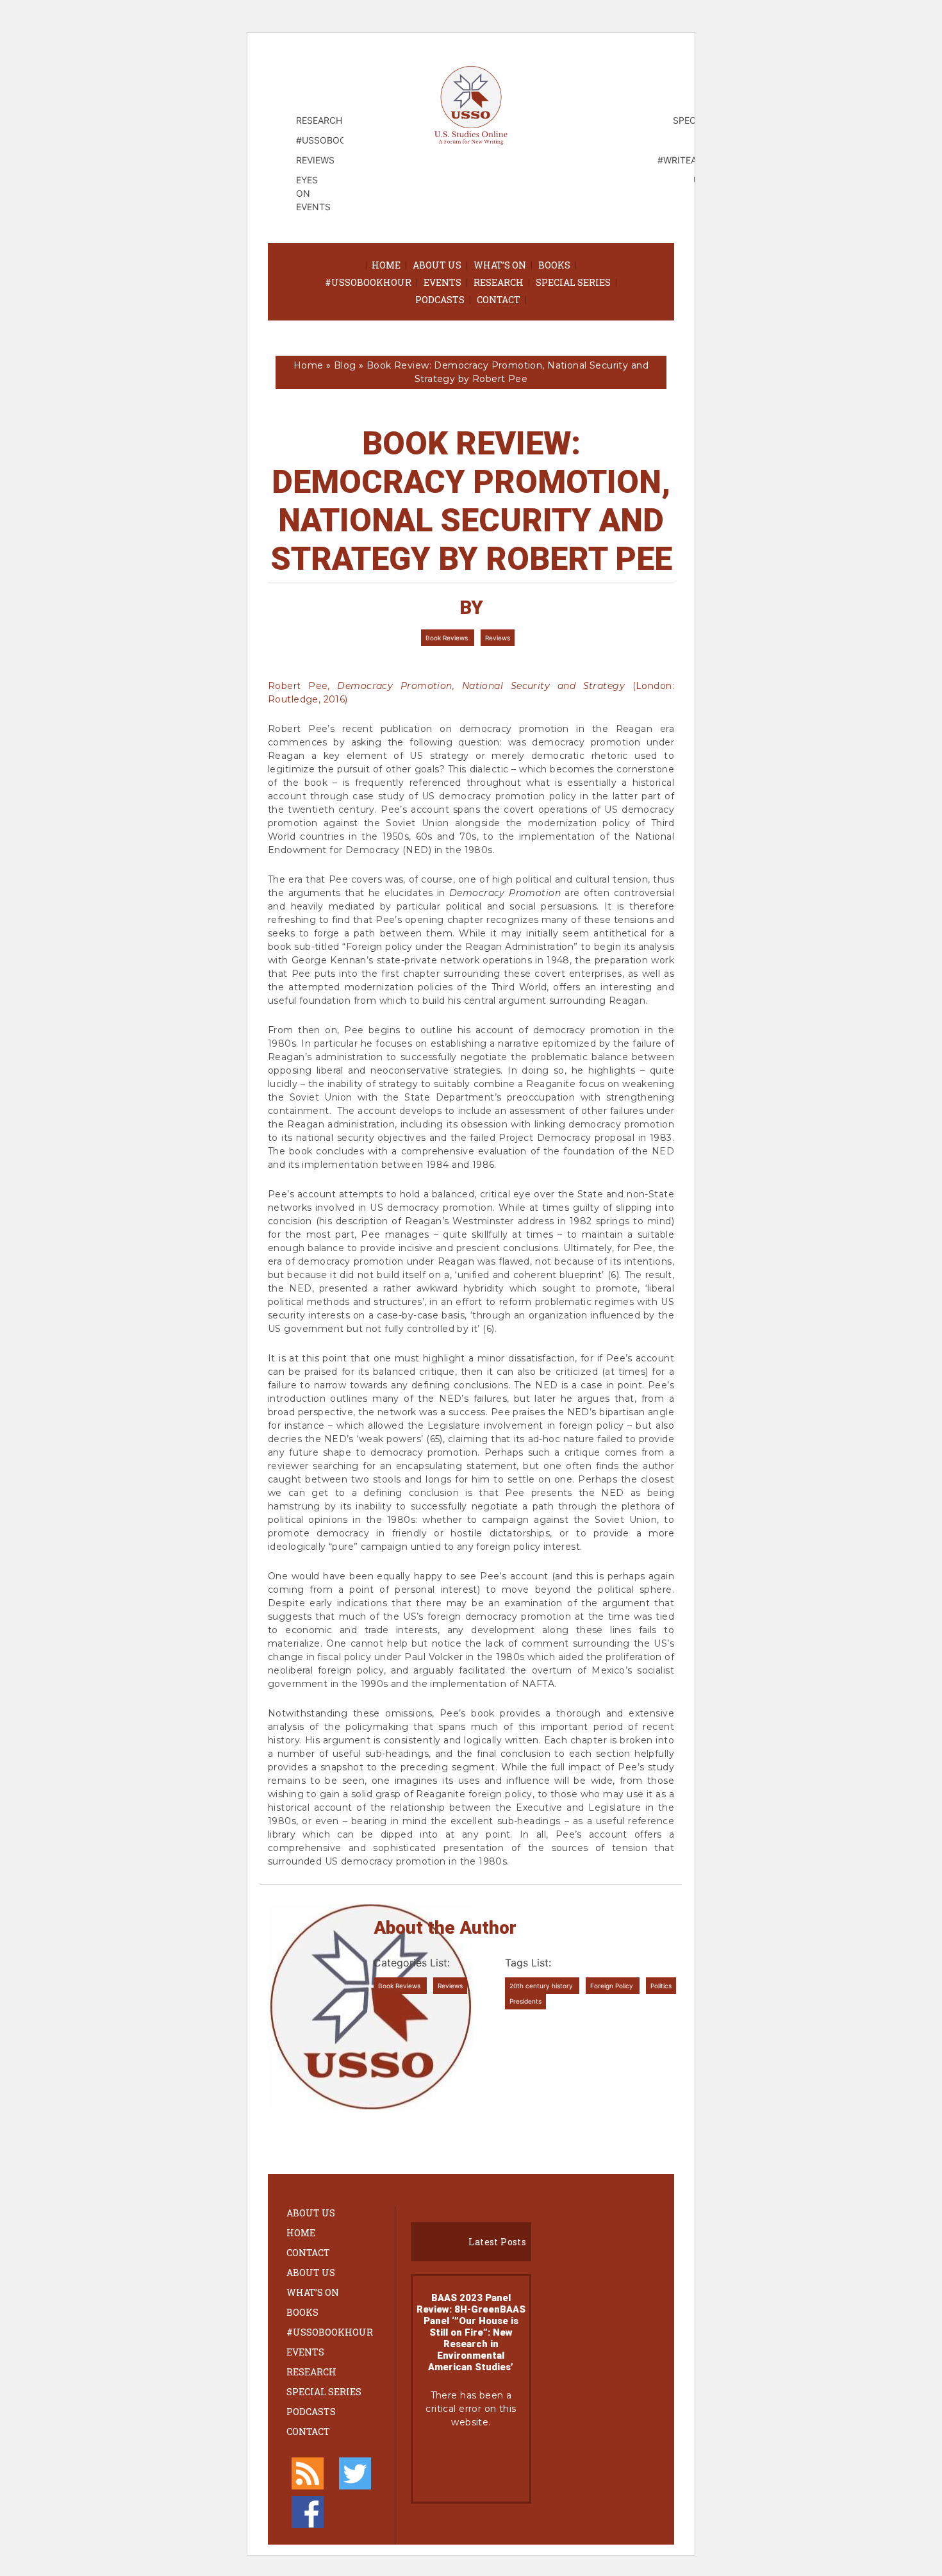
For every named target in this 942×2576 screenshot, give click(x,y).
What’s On (500, 265)
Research (499, 282)
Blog (345, 365)
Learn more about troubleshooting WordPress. (471, 2465)
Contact (499, 300)
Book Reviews (448, 638)
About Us (437, 265)
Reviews (498, 638)
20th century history (542, 1986)
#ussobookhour (368, 282)
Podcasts (440, 300)
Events (442, 282)
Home (386, 265)
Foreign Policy (613, 1986)
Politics (661, 1986)
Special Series (573, 282)
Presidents (525, 2001)
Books (554, 265)
